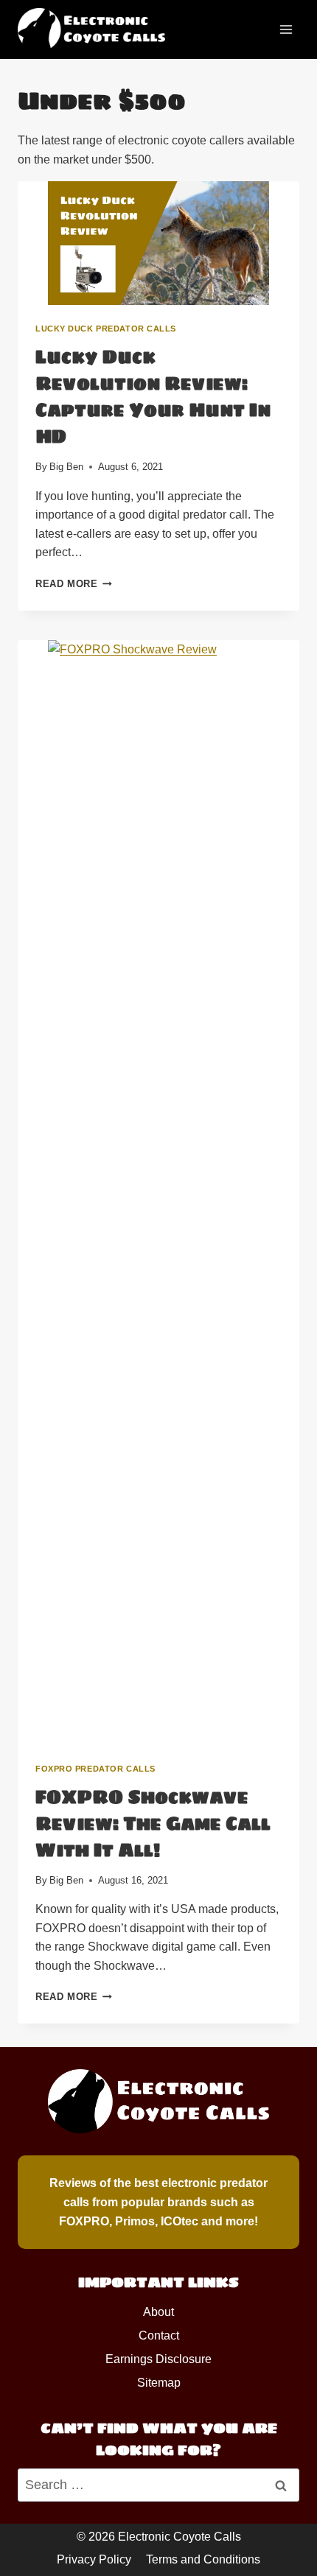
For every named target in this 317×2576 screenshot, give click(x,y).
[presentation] (158, 243)
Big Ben (66, 467)
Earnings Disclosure (158, 2359)
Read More (74, 584)
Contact (159, 2335)
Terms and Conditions (203, 2559)
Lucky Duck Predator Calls (106, 329)
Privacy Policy (94, 2559)
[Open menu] (286, 29)
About (158, 2312)
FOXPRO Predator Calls (95, 1769)
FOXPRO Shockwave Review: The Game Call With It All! (153, 1824)
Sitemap (159, 2383)
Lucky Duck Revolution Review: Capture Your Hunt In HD (153, 397)
